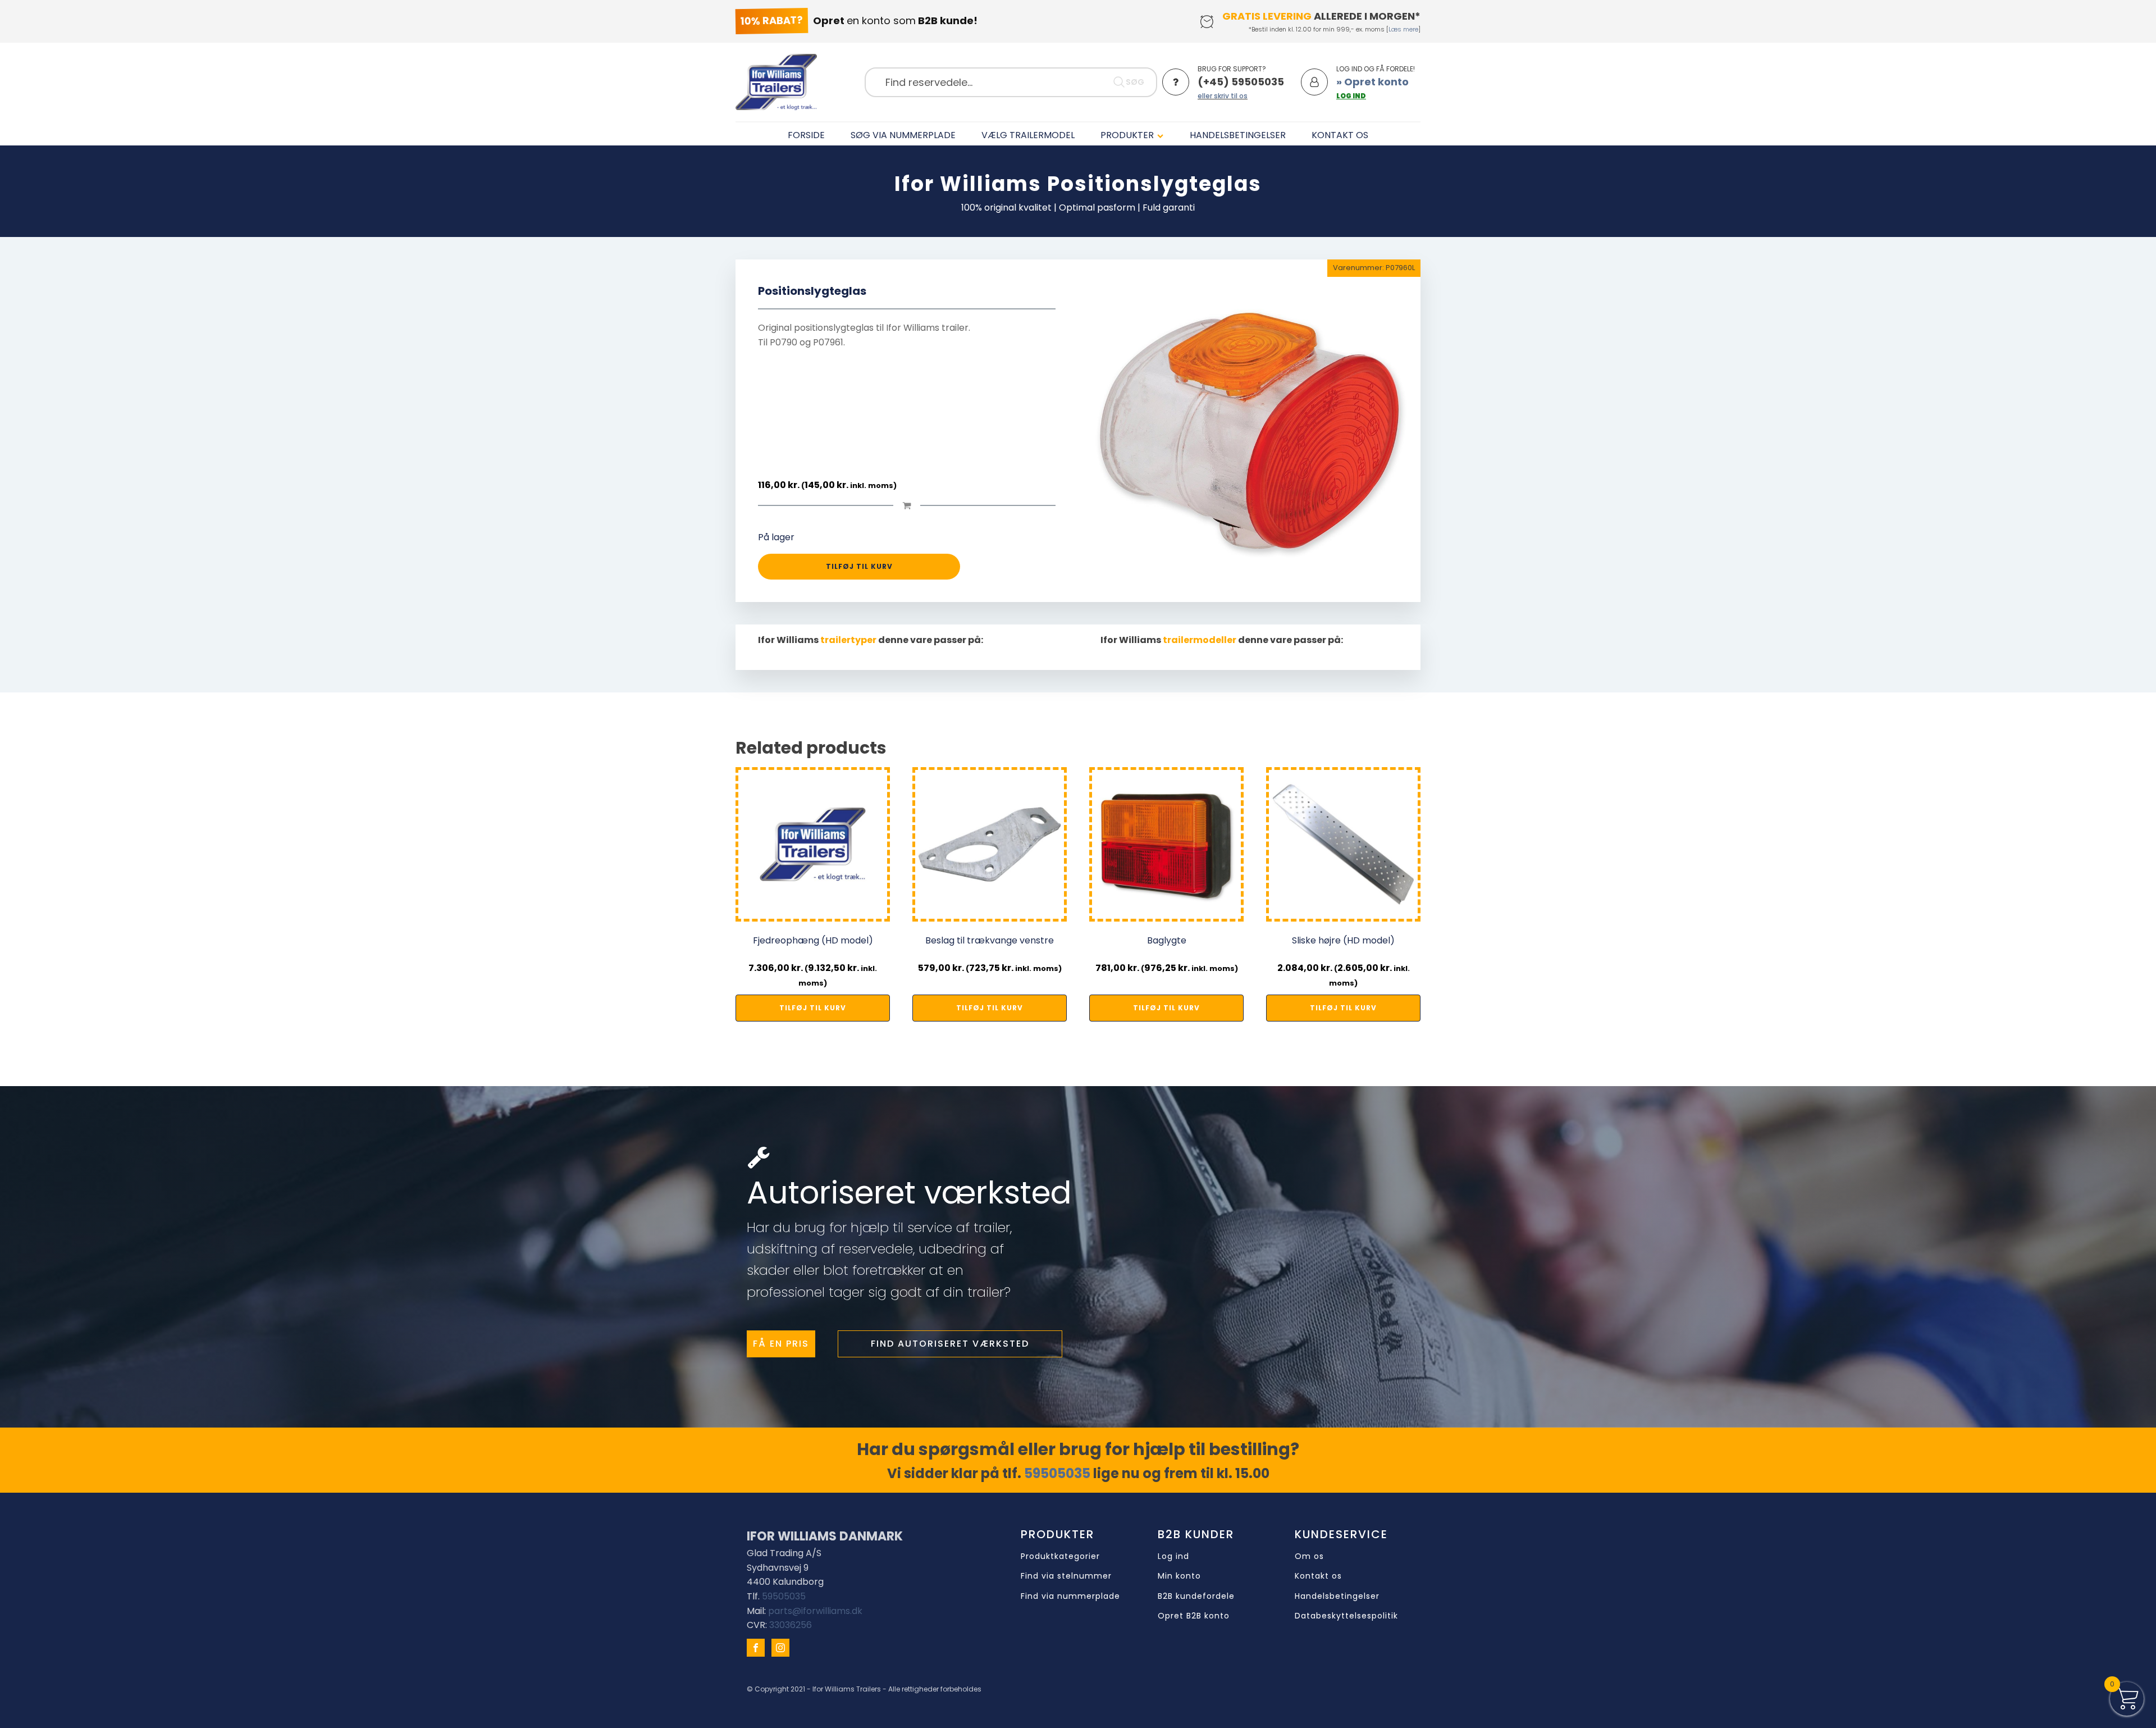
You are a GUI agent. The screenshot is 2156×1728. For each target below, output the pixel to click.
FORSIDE (806, 135)
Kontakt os (1318, 1576)
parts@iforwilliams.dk (815, 1611)
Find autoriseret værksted (950, 1344)
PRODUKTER (1127, 135)
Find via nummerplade (1070, 1596)
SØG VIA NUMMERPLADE (903, 135)
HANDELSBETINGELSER (1238, 135)
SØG (1135, 82)
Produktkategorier (1060, 1556)
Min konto (1179, 1576)
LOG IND (1351, 96)
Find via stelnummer (1066, 1576)
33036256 (791, 1625)
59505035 (1057, 1473)
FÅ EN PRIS (781, 1344)
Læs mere (1403, 29)
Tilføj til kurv (859, 566)
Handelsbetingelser (1337, 1596)
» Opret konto (1372, 82)
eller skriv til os (1223, 96)
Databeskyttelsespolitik (1346, 1616)
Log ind (1173, 1556)
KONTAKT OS (1340, 135)
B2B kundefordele (1196, 1596)
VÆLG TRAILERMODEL (1028, 135)
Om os (1309, 1556)
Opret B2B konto (1194, 1616)
